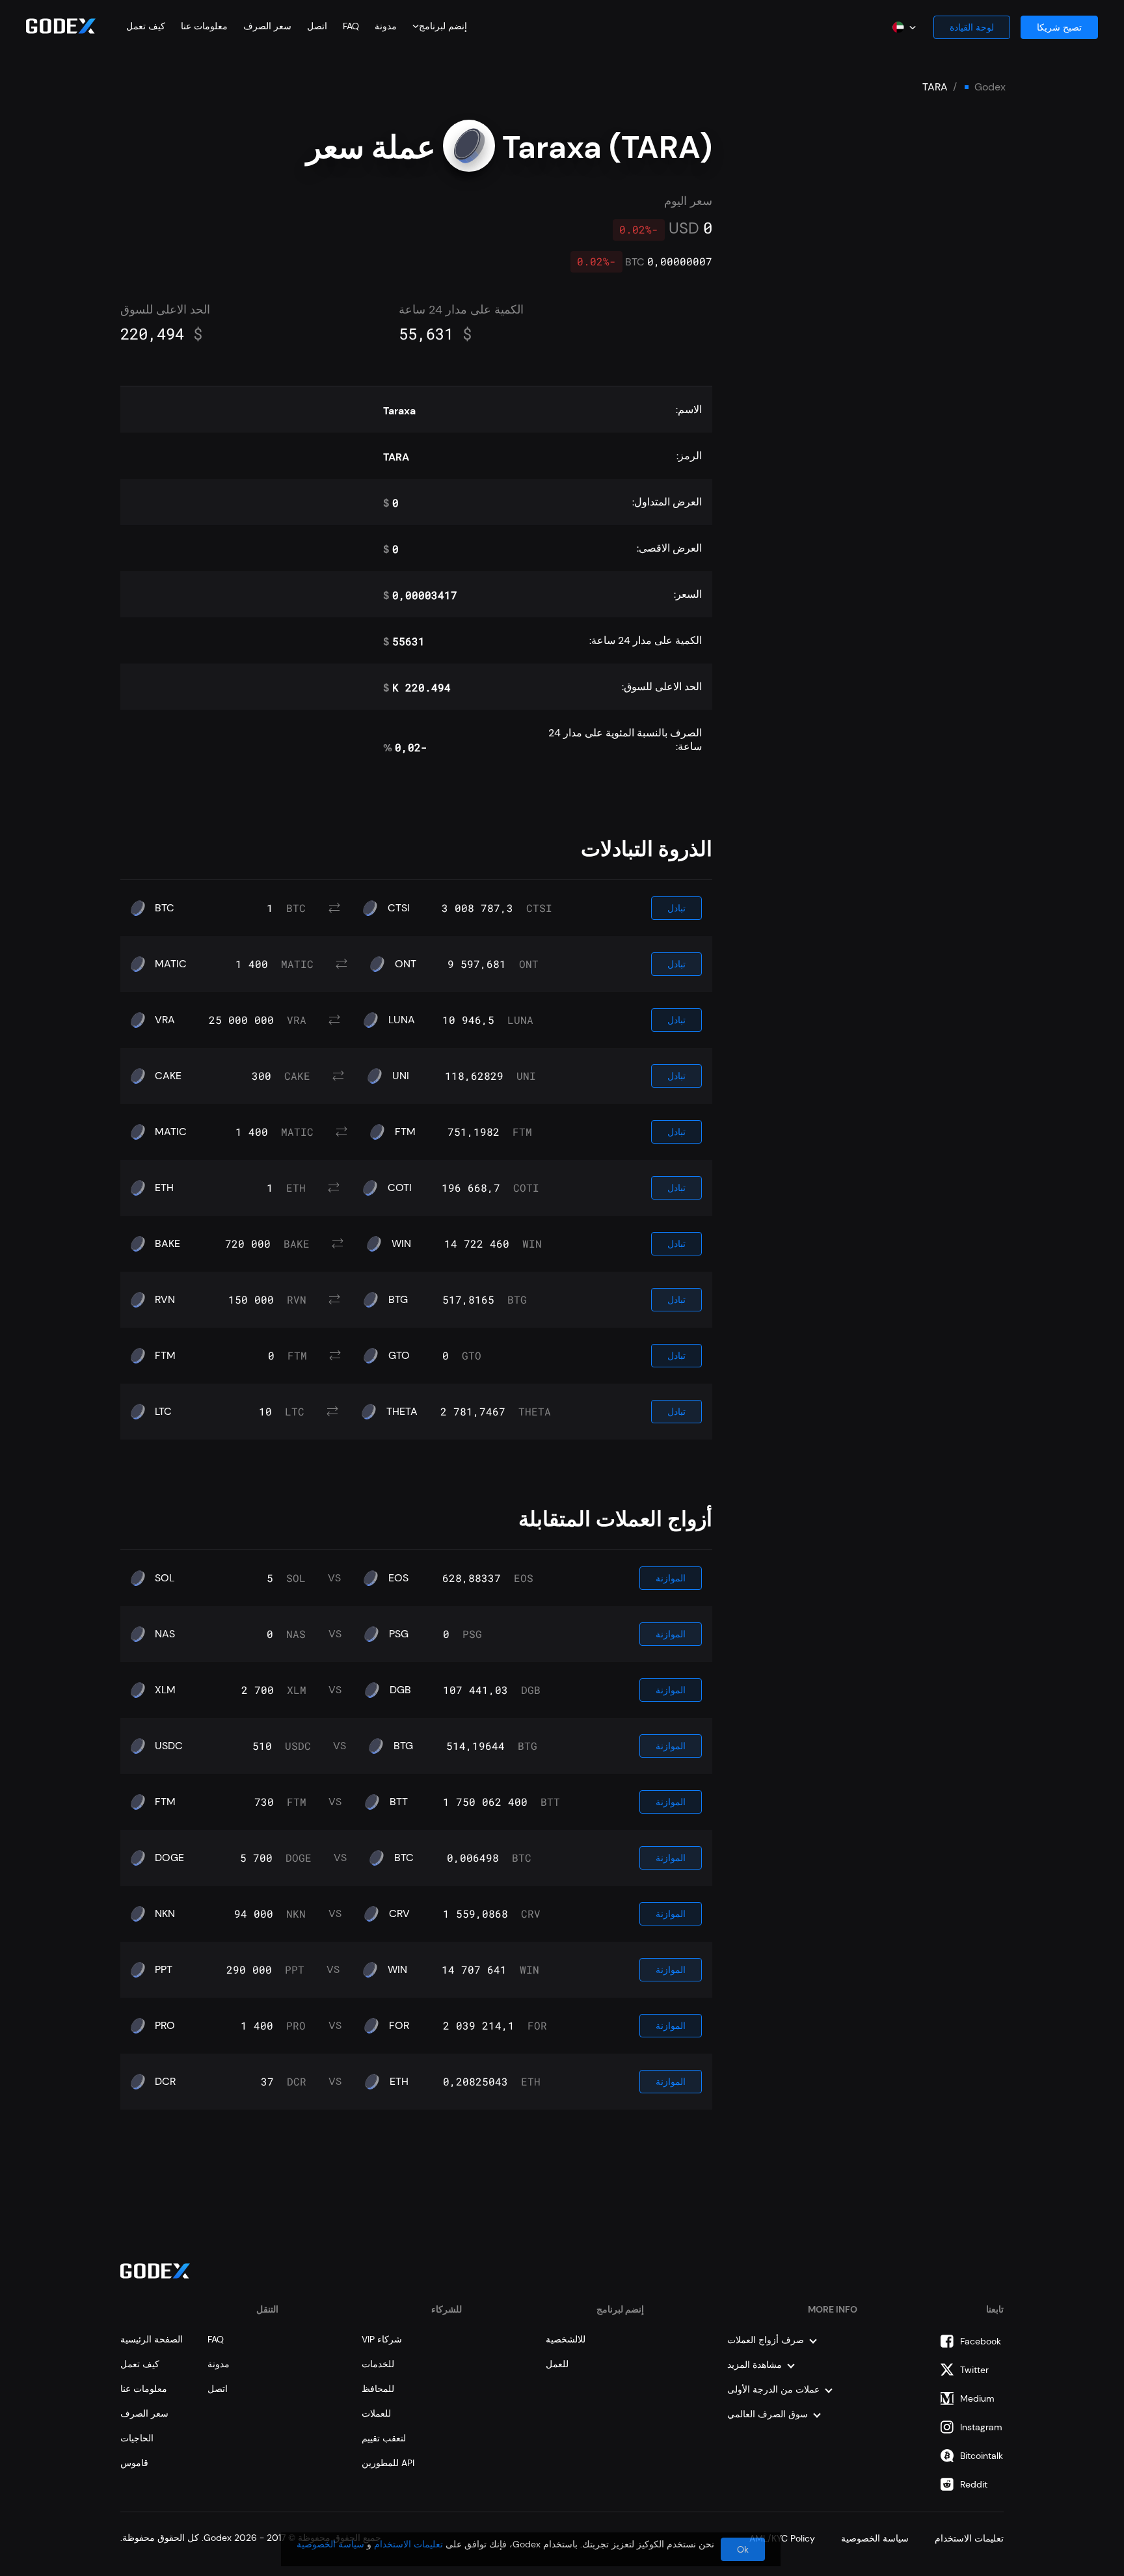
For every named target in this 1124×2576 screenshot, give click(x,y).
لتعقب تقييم (384, 2438)
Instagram (981, 2427)
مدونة (386, 26)
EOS (398, 1578)
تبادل (676, 908)
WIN (401, 1244)
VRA (165, 1020)
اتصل (317, 26)
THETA (402, 1412)
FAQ (351, 26)
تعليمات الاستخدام (408, 2544)
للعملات (376, 2413)
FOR (399, 2026)
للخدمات (378, 2364)
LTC (163, 1412)
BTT (399, 1802)
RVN (165, 1300)
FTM (405, 1132)
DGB (400, 1690)
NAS (165, 1634)
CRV (399, 1914)
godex (990, 87)
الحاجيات (137, 2438)
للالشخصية (566, 2339)
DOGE (169, 1858)
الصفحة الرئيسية (152, 2339)
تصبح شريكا (1059, 27)
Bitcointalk (982, 2456)
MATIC (171, 964)
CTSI (399, 908)
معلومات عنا (204, 26)
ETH (164, 1188)
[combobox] (442, 26)
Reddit (974, 2484)
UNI (401, 1076)
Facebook (981, 2341)
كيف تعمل (146, 26)
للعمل (557, 2364)
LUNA (402, 1020)
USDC (169, 1746)
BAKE (167, 1244)
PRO (165, 2026)
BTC (165, 908)
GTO (399, 1356)
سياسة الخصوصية (330, 2544)
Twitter (974, 2370)
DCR (165, 2082)
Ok (743, 2549)
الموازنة (671, 1578)
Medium (977, 2398)
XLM (165, 1690)
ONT (406, 964)
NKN (165, 1914)
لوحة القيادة (972, 27)
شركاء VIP (382, 2339)
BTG (398, 1300)
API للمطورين (388, 2463)
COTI (400, 1188)
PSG (399, 1634)
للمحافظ (378, 2389)
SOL (165, 1578)
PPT (164, 1970)
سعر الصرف (267, 26)
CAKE (168, 1076)
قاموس (134, 2463)
